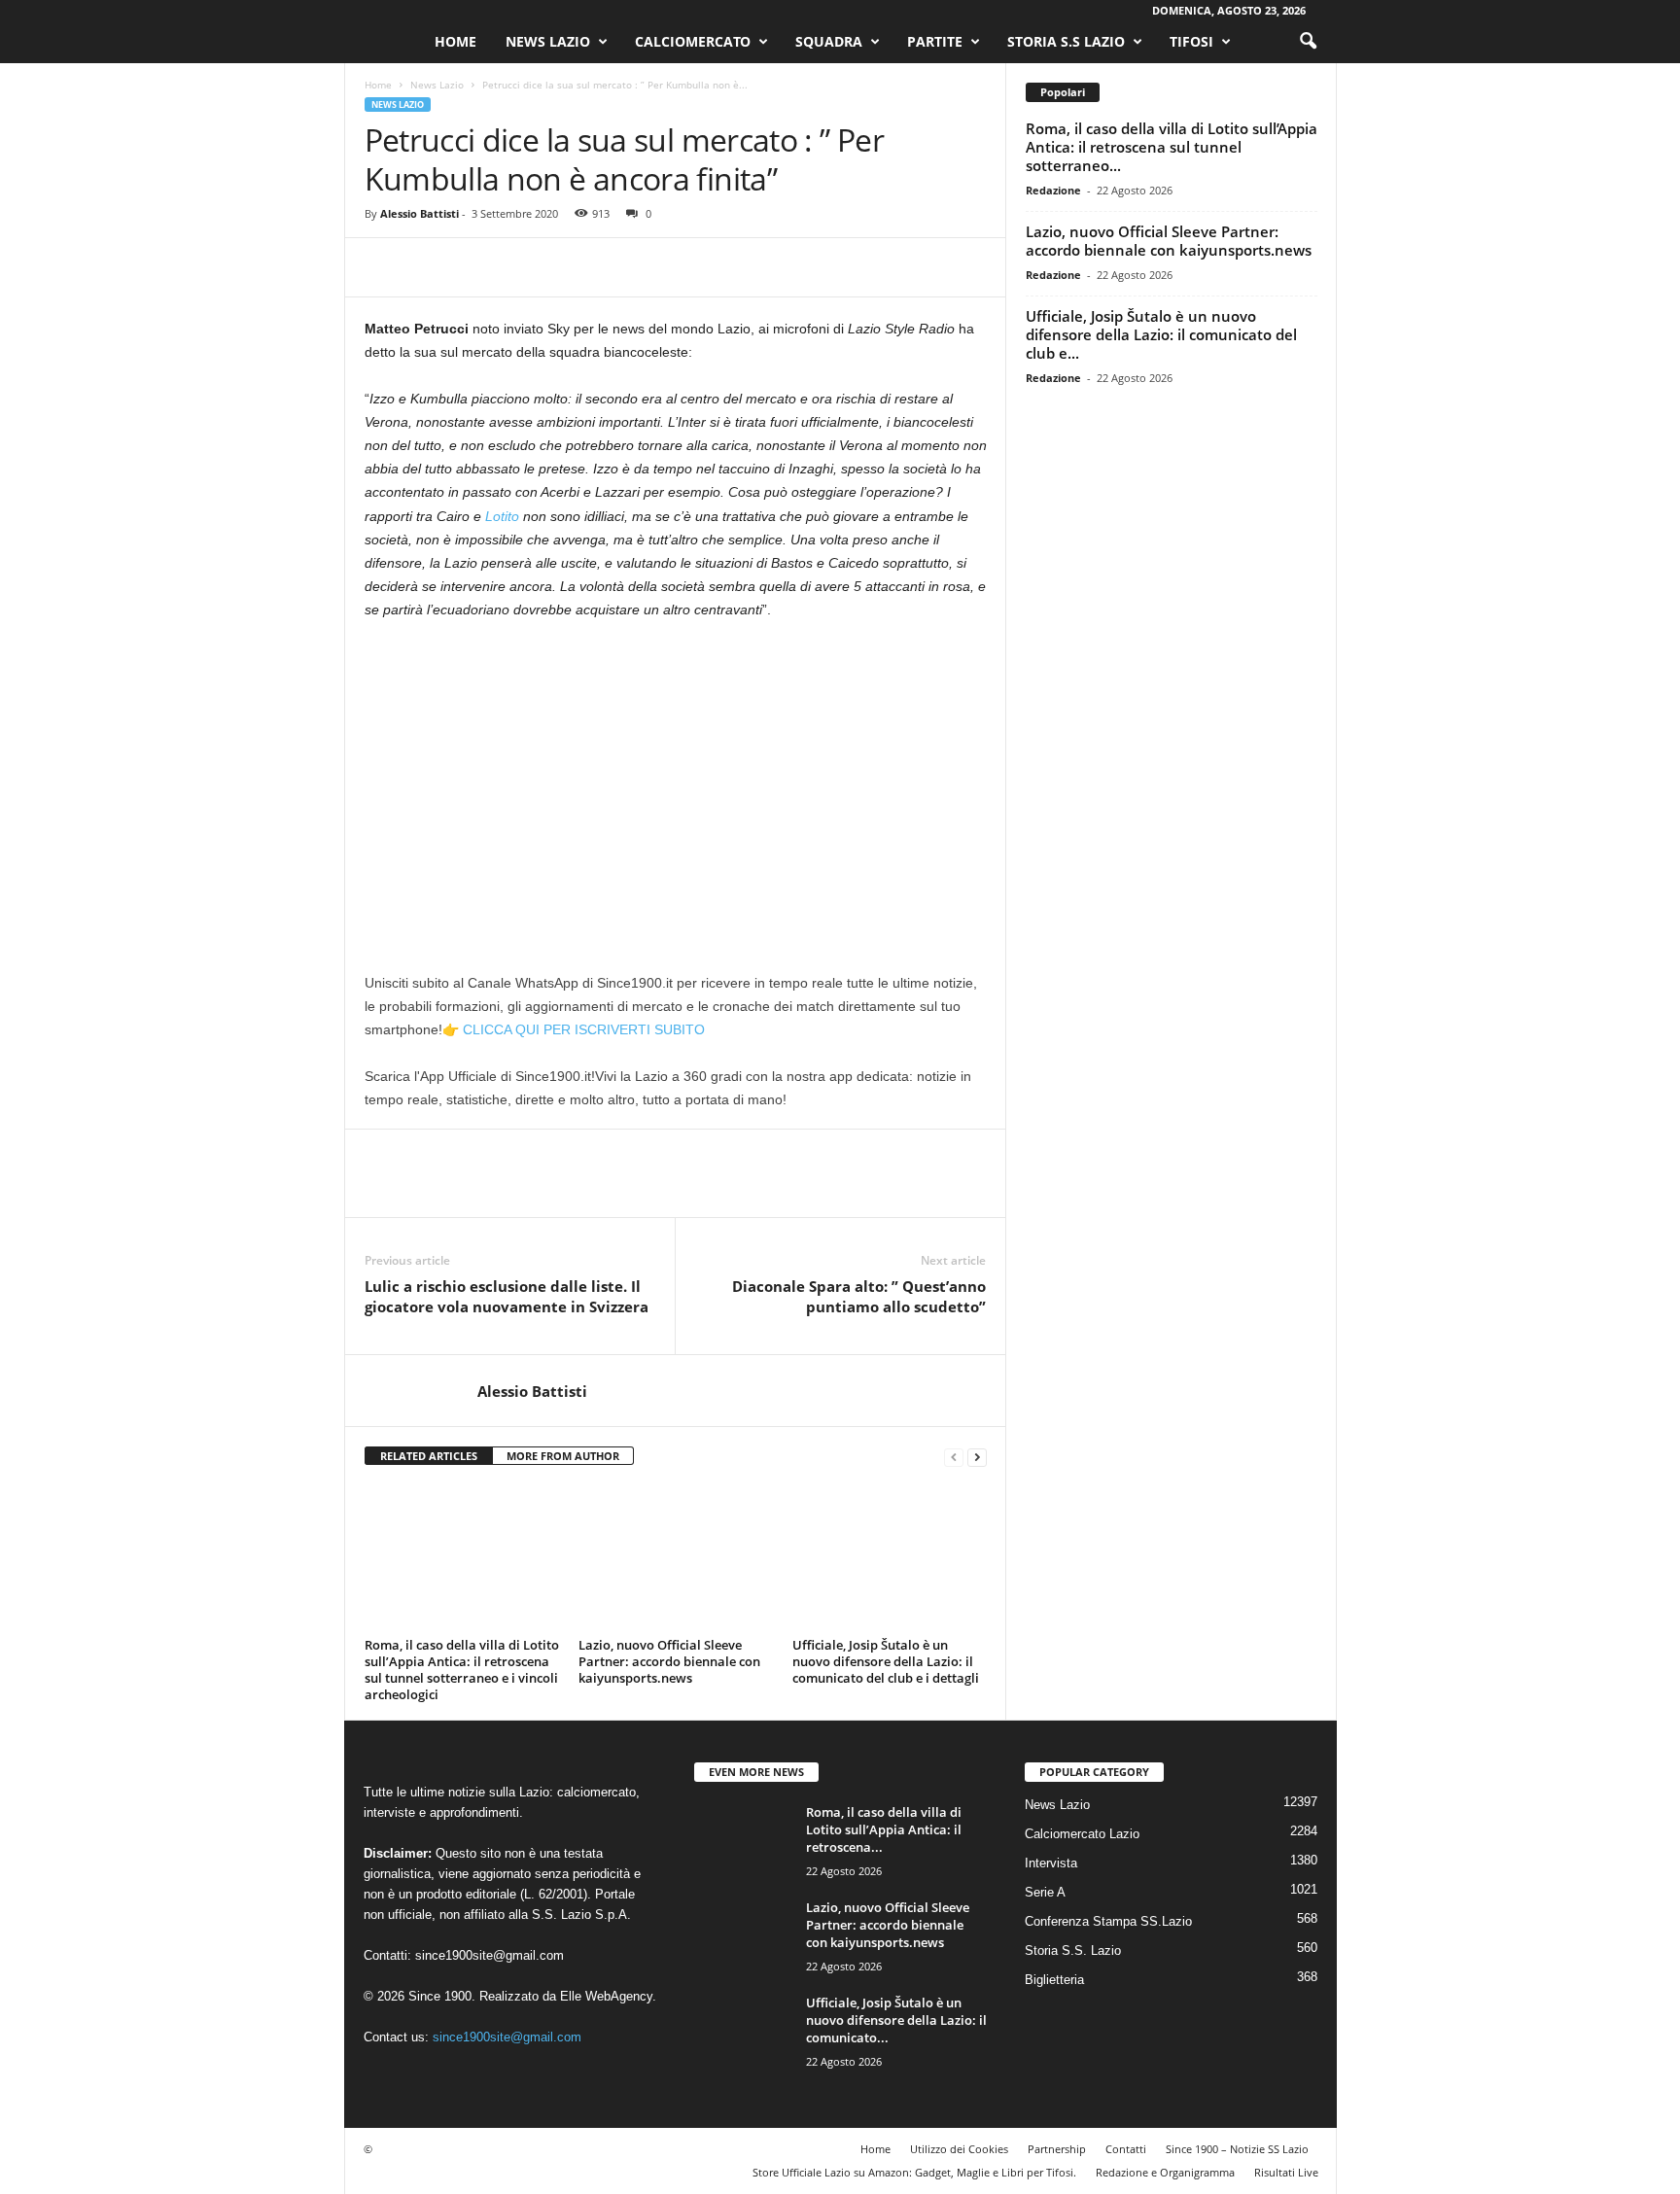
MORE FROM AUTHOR (563, 1456)
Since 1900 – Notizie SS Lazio (1237, 2149)
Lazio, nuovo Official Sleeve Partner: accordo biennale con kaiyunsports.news (669, 1661)
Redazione (1053, 190)
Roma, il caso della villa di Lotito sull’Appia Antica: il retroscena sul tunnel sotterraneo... (1172, 147)
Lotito (502, 516)
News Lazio (548, 41)
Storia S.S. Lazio (1073, 1950)
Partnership (1057, 2149)
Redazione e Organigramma (1165, 2172)
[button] (1308, 42)
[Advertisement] (676, 781)
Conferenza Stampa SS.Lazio (1108, 1921)
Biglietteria (1054, 1980)
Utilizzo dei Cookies (959, 2149)
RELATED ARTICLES (429, 1456)
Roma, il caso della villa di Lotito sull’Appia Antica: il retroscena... (884, 1829)
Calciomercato (693, 41)
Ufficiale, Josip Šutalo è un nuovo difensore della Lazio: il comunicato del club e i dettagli (886, 1661)
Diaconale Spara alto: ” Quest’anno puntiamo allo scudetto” (859, 1296)
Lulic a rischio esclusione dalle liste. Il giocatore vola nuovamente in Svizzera (507, 1296)
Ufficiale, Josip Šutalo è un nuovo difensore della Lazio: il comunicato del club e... (1161, 334)
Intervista (1051, 1863)
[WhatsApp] (518, 267)
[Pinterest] (473, 267)
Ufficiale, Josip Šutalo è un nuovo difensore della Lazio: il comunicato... (896, 2020)
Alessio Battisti (420, 213)
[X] (429, 267)
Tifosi (1191, 41)
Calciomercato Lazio (1082, 1834)
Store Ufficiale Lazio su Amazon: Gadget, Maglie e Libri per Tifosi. (914, 2172)
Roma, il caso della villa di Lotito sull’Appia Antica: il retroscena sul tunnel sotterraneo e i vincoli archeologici (462, 1670)
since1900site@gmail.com (490, 1955)
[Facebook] (384, 267)
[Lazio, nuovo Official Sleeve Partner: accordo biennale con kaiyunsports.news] (676, 1558)
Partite (935, 41)
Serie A (1045, 1892)
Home (455, 41)
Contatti (1126, 2149)
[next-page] (977, 1457)
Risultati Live (1286, 2172)
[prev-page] (954, 1457)
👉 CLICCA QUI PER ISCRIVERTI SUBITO (574, 1029)
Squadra (829, 41)
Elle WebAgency (606, 1996)
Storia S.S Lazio (1066, 41)
